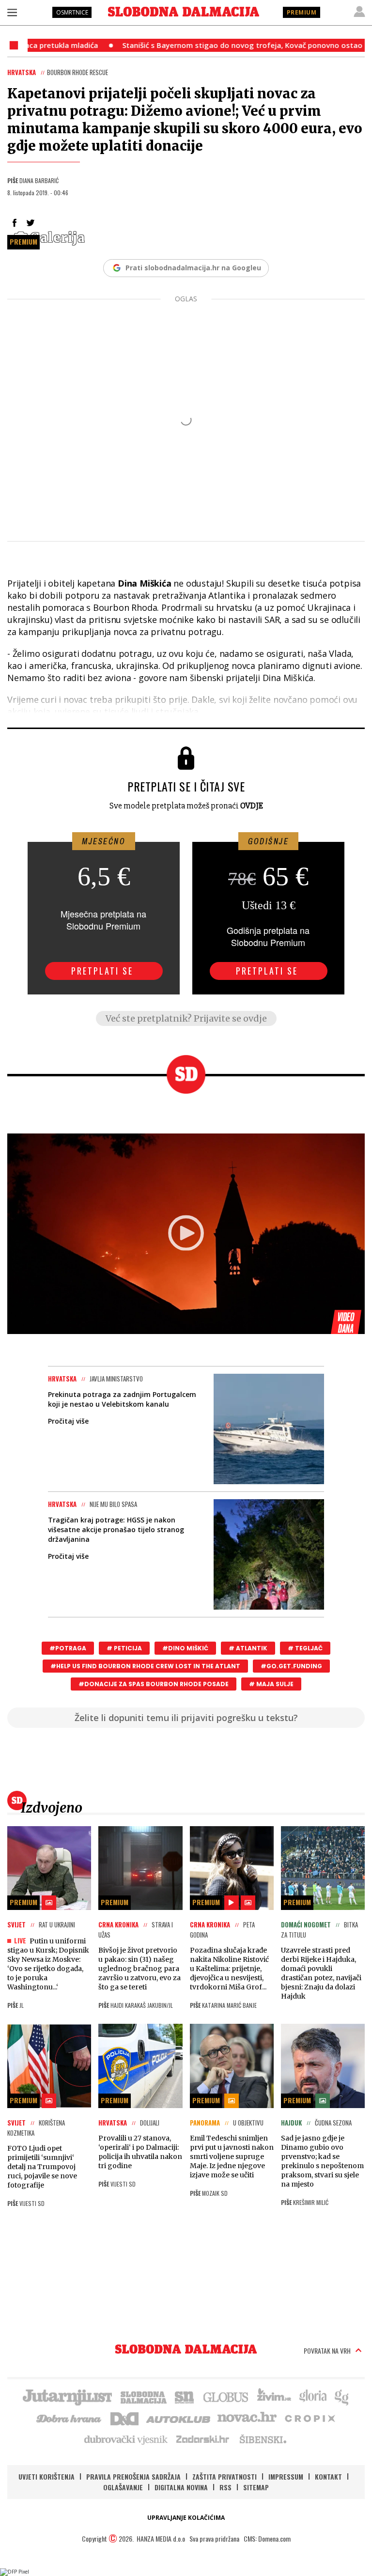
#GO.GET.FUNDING (291, 1666)
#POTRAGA (68, 1648)
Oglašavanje (123, 2487)
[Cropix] (309, 2418)
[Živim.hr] (274, 2396)
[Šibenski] (263, 2439)
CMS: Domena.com (267, 2538)
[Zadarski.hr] (203, 2439)
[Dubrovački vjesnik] (126, 2439)
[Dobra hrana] (70, 2418)
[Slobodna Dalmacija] (184, 12)
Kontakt (328, 2476)
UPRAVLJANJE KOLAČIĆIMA (186, 2518)
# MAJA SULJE (271, 1684)
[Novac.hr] (247, 2418)
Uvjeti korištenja (46, 2476)
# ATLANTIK (248, 1648)
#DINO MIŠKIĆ (185, 1648)
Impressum (286, 2476)
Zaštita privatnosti (225, 2476)
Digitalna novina (181, 2487)
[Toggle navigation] (12, 12)
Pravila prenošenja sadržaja (133, 2476)
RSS (225, 2487)
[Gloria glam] (342, 2396)
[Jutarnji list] (67, 2396)
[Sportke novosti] (185, 2396)
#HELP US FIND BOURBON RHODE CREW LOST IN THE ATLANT (145, 1666)
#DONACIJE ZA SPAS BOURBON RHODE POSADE (154, 1684)
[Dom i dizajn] (124, 2418)
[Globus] (226, 2396)
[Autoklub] (179, 2418)
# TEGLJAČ (305, 1648)
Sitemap (256, 2487)
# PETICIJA (124, 1648)
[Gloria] (313, 2396)
